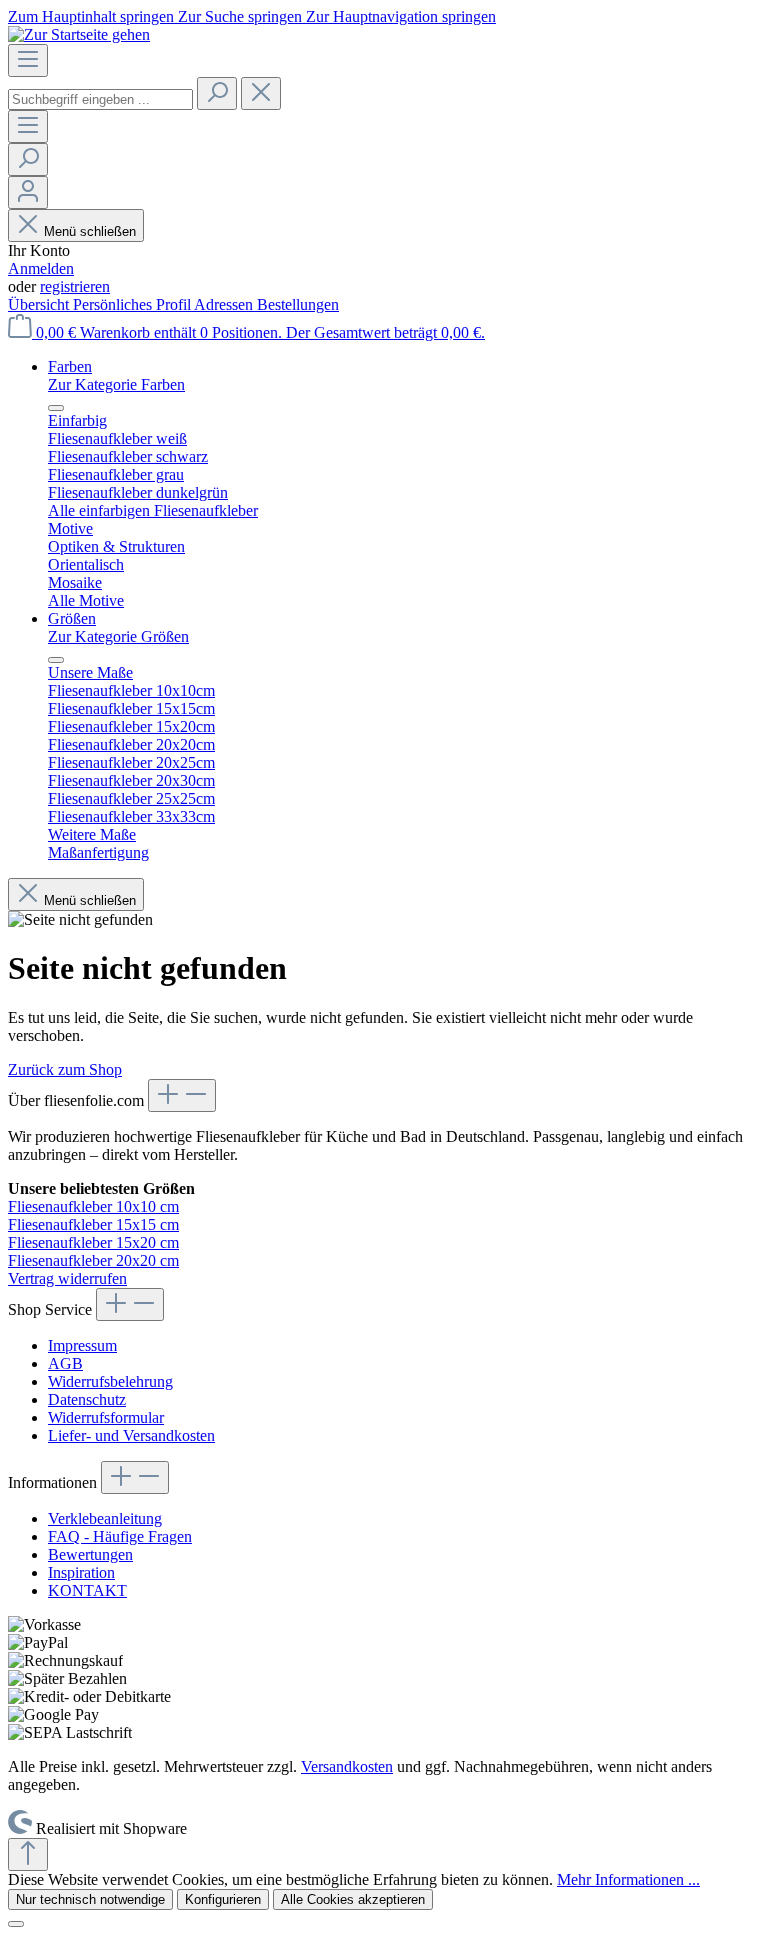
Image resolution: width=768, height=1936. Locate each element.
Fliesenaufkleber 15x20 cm (93, 1242)
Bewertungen (90, 1554)
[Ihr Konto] (28, 192)
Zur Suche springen (242, 16)
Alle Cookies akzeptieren (353, 1899)
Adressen (225, 304)
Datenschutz (87, 1399)
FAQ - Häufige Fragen (120, 1536)
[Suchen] (217, 93)
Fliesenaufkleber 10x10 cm (93, 1206)
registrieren (75, 286)
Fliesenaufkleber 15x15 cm (93, 1224)
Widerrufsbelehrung (110, 1381)
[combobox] (100, 99)
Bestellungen (298, 304)
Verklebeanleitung (105, 1518)
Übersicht (40, 304)
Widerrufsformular (106, 1417)
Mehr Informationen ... (628, 1879)
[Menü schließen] (56, 408)
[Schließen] (16, 1924)
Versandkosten (347, 1766)
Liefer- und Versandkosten (131, 1435)
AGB (65, 1363)
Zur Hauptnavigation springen (401, 16)
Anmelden (41, 268)
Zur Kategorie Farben (116, 384)
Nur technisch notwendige (90, 1899)
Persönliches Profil (133, 304)
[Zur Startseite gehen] (79, 34)
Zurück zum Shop (65, 1069)
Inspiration (81, 1572)
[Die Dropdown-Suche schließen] (261, 93)
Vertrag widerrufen (67, 1278)
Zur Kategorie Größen (118, 636)
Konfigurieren (223, 1899)
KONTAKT (87, 1590)
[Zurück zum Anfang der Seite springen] (28, 1854)
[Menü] (28, 60)
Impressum (82, 1345)
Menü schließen (90, 231)
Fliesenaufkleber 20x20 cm (93, 1260)
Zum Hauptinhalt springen (93, 16)
